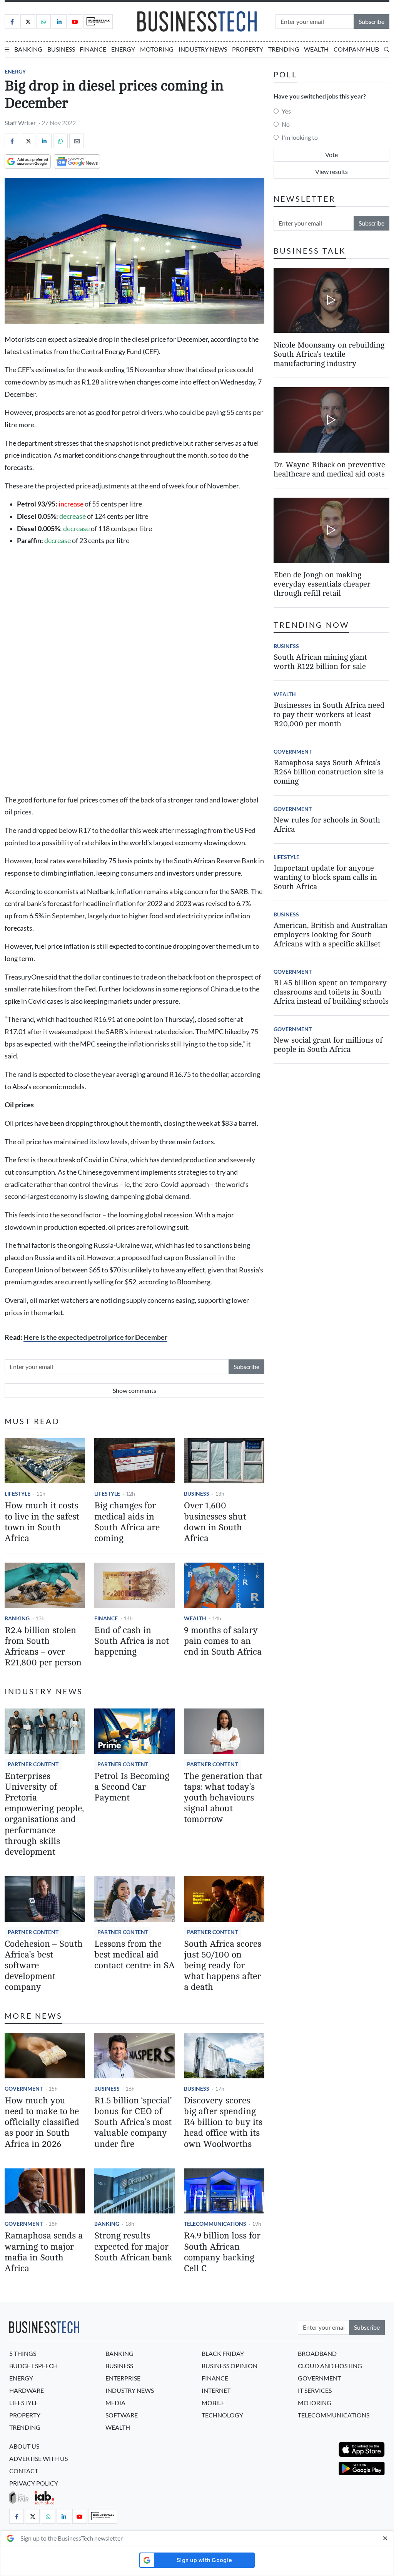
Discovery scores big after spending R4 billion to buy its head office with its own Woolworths (223, 2122)
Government (24, 2089)
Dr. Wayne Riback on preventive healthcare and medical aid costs (329, 469)
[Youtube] (75, 22)
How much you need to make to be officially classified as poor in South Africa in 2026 (42, 2122)
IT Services (315, 2390)
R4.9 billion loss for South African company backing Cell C (222, 2252)
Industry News (203, 49)
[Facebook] (12, 22)
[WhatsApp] (60, 141)
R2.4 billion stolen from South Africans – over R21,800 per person (43, 1646)
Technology (222, 2415)
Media (115, 2403)
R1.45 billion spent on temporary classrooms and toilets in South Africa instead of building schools (331, 992)
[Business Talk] (98, 22)
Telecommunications (215, 2224)
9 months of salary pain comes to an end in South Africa (223, 1641)
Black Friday (223, 2353)
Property (248, 49)
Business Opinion (230, 2366)
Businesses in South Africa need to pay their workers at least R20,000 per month (329, 715)
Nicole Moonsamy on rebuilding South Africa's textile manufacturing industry (329, 354)
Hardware (27, 2390)
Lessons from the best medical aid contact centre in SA (134, 1955)
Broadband (317, 2353)
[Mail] (77, 141)
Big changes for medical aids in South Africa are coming (127, 1522)
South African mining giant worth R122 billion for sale (320, 662)
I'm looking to (300, 137)
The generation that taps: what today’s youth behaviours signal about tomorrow (223, 1798)
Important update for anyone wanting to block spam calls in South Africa (325, 877)
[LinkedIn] (59, 22)
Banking (28, 49)
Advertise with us (38, 2458)
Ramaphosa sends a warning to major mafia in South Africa (44, 2252)
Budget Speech (33, 2366)
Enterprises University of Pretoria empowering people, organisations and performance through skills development (44, 1814)
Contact (24, 2471)
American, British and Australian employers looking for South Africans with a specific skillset (331, 935)
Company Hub (356, 49)
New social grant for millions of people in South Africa (328, 1045)
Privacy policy (34, 2483)
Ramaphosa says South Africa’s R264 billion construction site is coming (329, 772)
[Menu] (7, 49)
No (286, 124)
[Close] (385, 2538)
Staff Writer (20, 123)
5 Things (23, 2353)
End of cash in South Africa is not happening (132, 1641)
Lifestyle (18, 1494)
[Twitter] (28, 22)
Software (122, 2415)
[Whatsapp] (43, 22)
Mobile (213, 2403)
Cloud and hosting (330, 2366)
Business (61, 49)
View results (331, 171)
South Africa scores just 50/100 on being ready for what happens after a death (223, 1966)
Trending (284, 49)
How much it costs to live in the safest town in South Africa (42, 1522)
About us (24, 2446)
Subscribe (371, 21)
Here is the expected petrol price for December (95, 1337)
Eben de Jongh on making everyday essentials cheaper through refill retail (322, 584)
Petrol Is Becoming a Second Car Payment (132, 1787)
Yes (286, 111)
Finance (93, 49)
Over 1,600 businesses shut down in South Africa (215, 1522)
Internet (216, 2390)
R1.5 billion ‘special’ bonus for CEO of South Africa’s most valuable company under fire (133, 2122)
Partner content (33, 1764)
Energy (123, 49)
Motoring (157, 49)
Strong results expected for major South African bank (133, 2246)
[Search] (387, 49)
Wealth (316, 49)
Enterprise (123, 2378)
